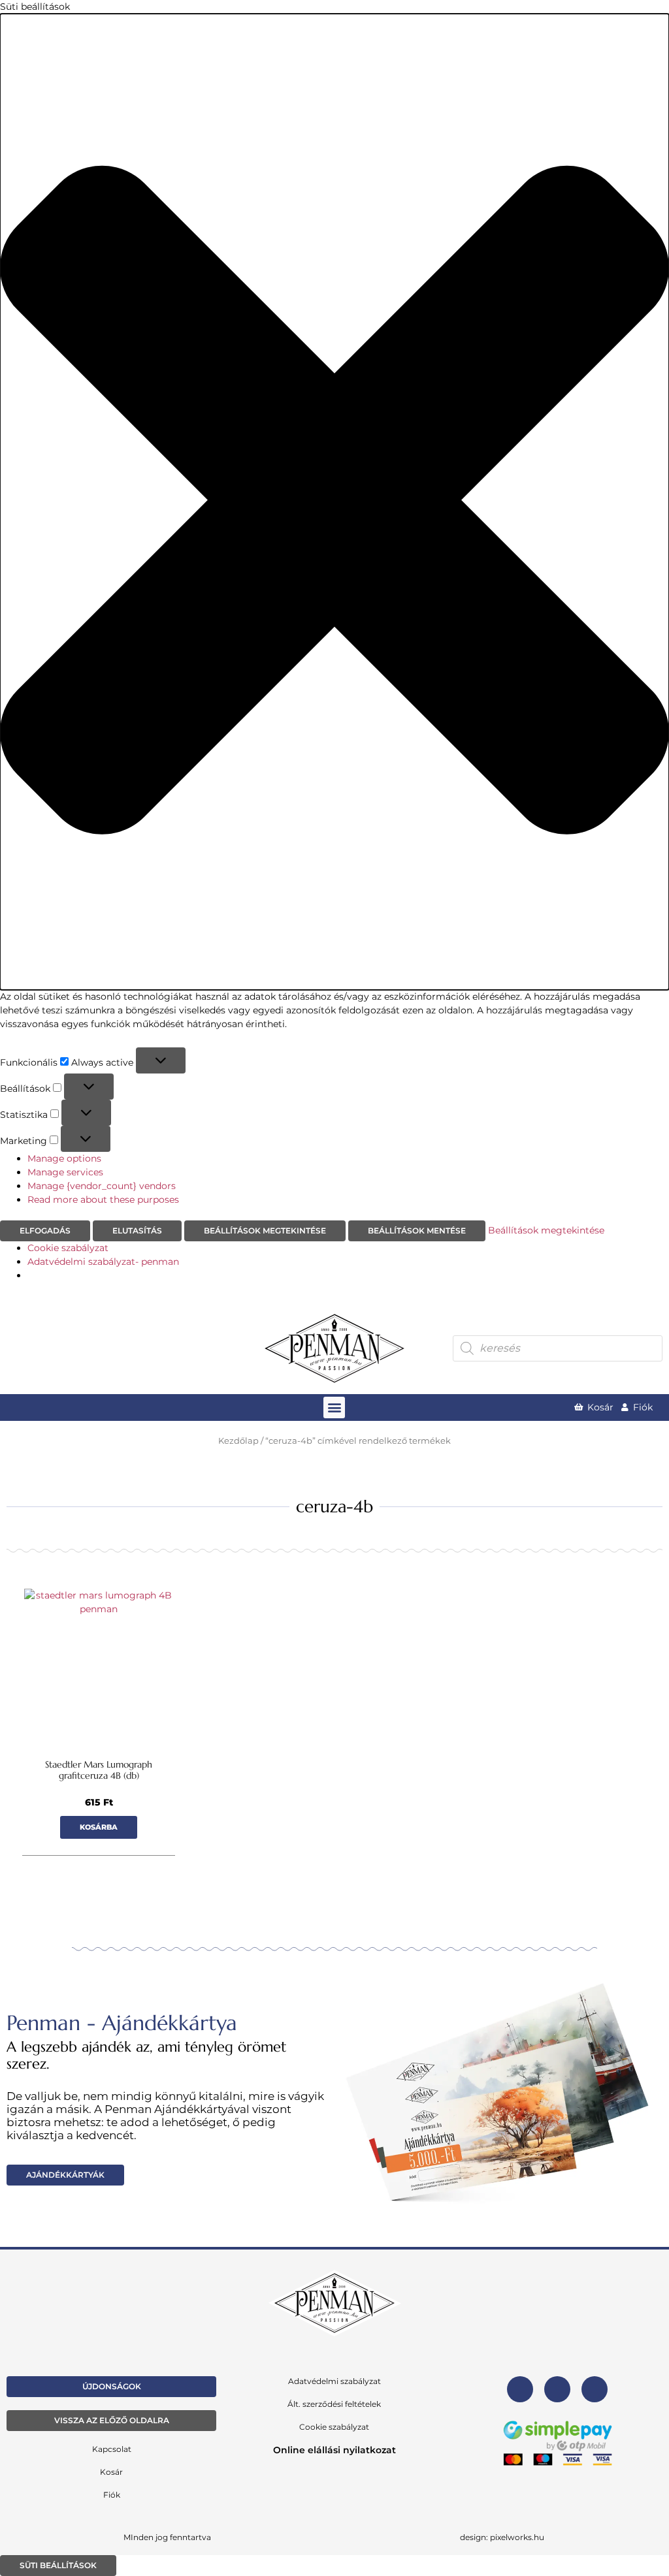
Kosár (111, 2472)
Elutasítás (137, 1231)
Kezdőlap (238, 1441)
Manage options (64, 1158)
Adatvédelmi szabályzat (334, 2381)
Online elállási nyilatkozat (334, 2450)
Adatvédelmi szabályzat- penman (103, 1262)
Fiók (112, 2495)
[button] (334, 502)
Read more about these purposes (103, 1200)
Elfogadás (45, 1231)
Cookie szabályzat (68, 1248)
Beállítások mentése (417, 1231)
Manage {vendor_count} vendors (102, 1186)
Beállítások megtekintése (265, 1231)
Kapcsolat (112, 2449)
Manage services (65, 1172)
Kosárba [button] (99, 1827)
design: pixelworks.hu (502, 2537)
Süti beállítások (58, 2565)
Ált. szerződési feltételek (334, 2404)
